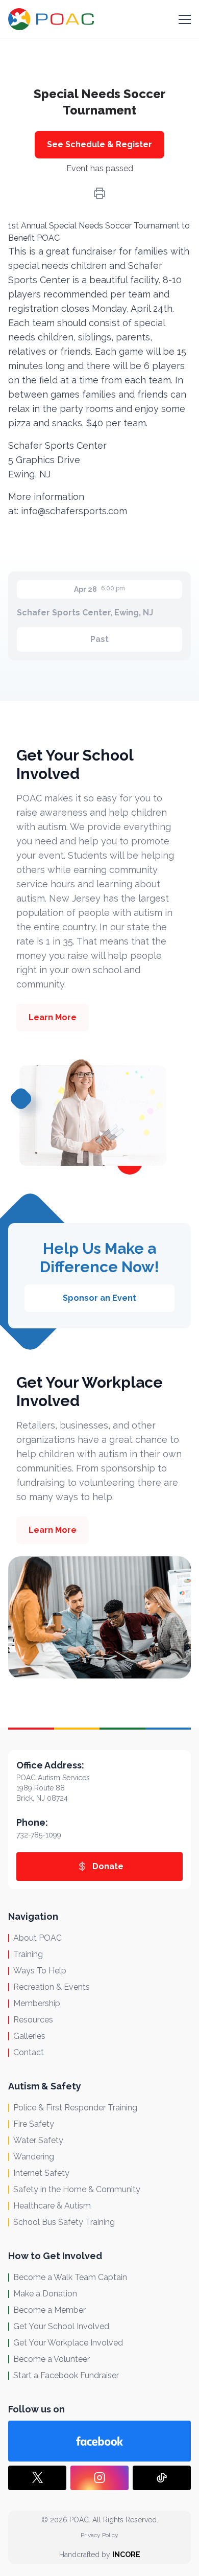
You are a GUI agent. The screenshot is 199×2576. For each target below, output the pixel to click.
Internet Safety (41, 2173)
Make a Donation (45, 2294)
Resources (33, 2020)
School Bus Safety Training (64, 2222)
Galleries (29, 2036)
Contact (29, 2052)
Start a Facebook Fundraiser (66, 2375)
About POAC (38, 1938)
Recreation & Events (52, 1987)
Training (28, 1954)
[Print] (99, 193)
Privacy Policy (99, 2535)
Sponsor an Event (99, 1298)
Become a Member (49, 2310)
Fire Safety (34, 2124)
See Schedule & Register (99, 144)
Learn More (53, 1017)
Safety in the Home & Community (77, 2189)
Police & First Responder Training (75, 2108)
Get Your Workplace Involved (68, 2343)
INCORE (126, 2555)
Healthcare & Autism (52, 2206)
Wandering (34, 2157)
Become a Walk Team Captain (70, 2277)
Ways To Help (40, 1971)
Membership (37, 2003)
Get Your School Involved (61, 2326)
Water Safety (38, 2140)
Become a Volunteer (52, 2359)
